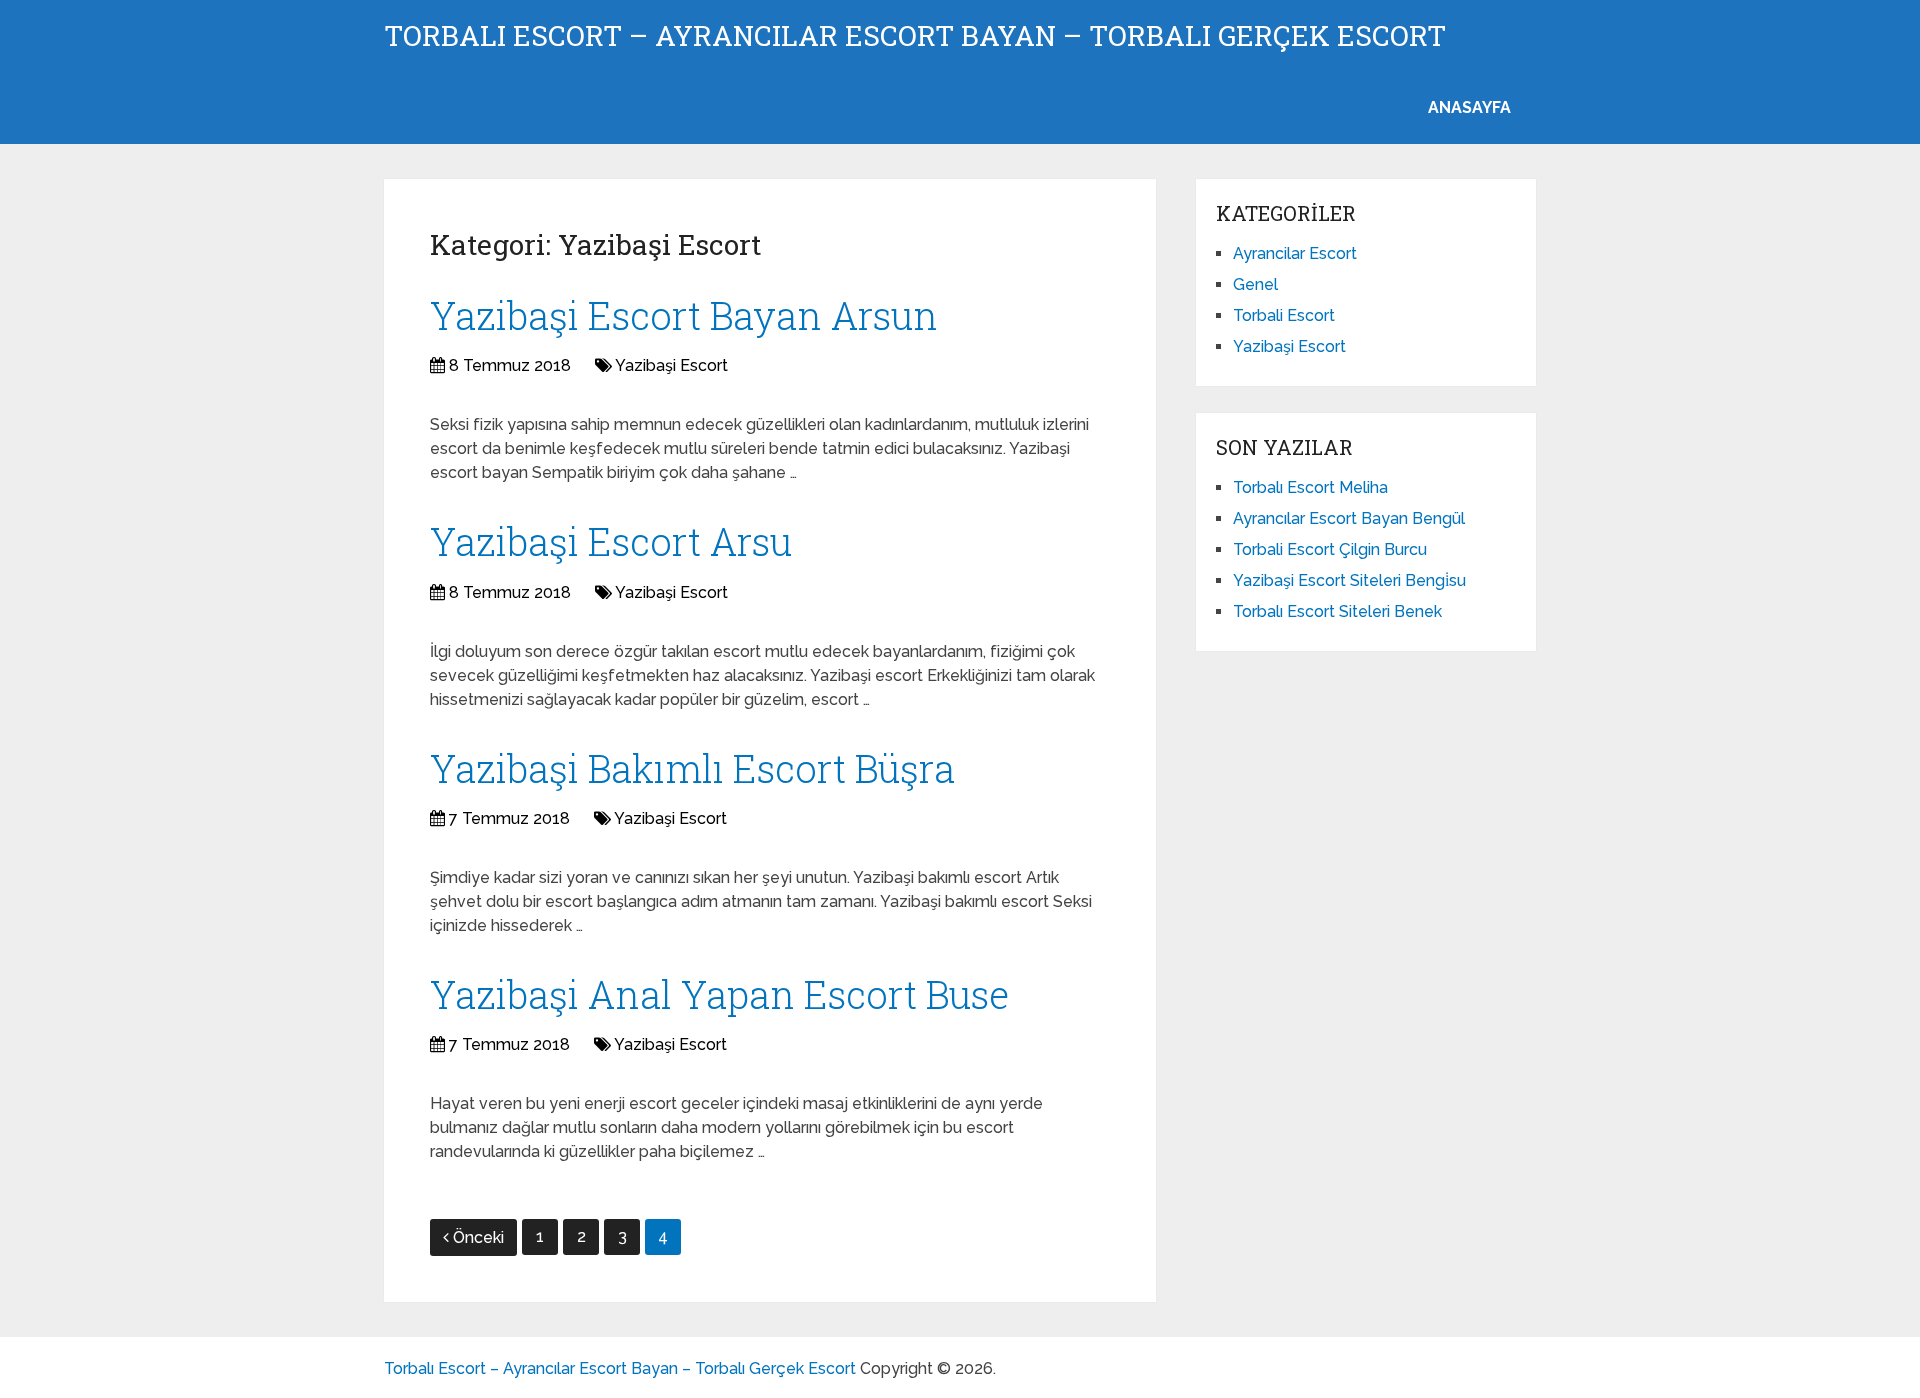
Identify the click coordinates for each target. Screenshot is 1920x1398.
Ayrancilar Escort (1295, 253)
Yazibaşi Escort (671, 365)
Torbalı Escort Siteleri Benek (1337, 611)
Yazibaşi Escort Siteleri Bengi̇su (1349, 580)
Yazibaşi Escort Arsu (611, 541)
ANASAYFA (1469, 107)
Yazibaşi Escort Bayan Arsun (684, 315)
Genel (1255, 284)
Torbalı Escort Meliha (1310, 487)
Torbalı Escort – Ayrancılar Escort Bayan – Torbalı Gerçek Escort (915, 36)
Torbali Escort (1284, 315)
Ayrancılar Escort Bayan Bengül (1349, 518)
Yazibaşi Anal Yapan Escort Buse (719, 994)
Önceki (478, 1237)
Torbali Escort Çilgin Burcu (1330, 549)
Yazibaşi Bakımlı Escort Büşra (692, 768)
